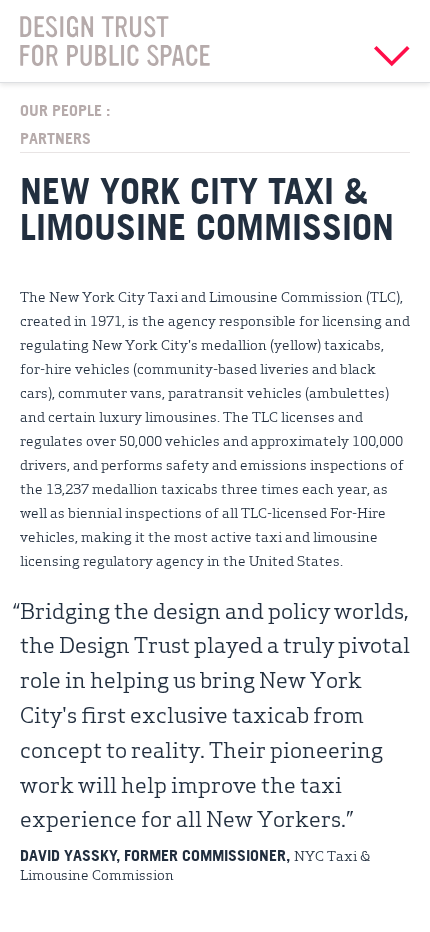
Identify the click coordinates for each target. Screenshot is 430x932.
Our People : (65, 110)
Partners (55, 138)
